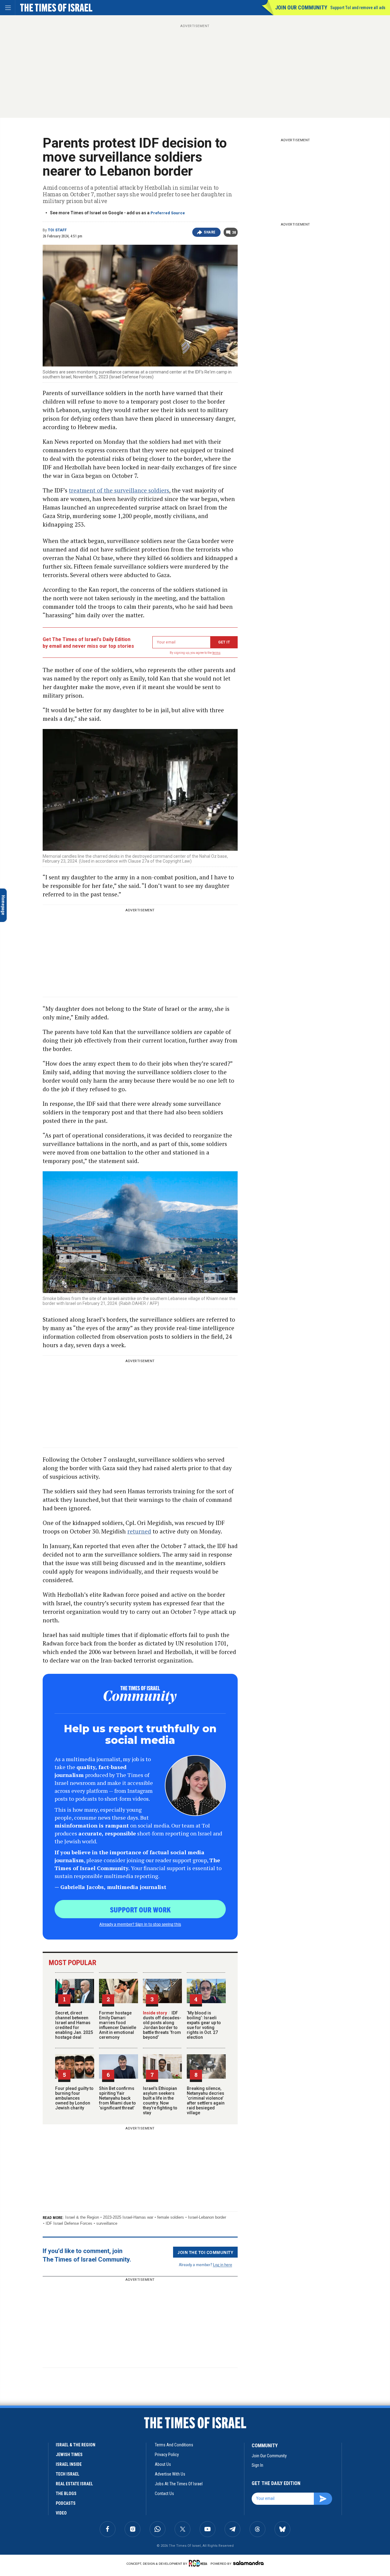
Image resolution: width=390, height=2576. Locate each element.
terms (216, 653)
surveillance (107, 2223)
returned (139, 1531)
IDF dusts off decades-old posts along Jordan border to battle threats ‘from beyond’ (162, 2025)
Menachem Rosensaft (23, 2417)
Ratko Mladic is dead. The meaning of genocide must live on (45, 2428)
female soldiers (171, 2217)
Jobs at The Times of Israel (179, 2484)
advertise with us (170, 2474)
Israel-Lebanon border (207, 2217)
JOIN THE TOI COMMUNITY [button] (205, 2252)
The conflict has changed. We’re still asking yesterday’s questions (44, 2510)
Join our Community (301, 7)
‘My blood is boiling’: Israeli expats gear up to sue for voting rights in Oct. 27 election (204, 2025)
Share (210, 232)
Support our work (140, 1909)
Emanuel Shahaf (19, 2499)
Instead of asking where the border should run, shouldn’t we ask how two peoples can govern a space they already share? (43, 2530)
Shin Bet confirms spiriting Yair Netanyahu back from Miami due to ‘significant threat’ (117, 2098)
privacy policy (167, 2455)
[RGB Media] (199, 2563)
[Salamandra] (248, 2563)
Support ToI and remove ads (358, 8)
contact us (164, 2494)
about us (163, 2464)
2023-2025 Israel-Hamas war (128, 2217)
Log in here (223, 2264)
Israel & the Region (82, 2217)
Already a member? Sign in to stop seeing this (140, 1924)
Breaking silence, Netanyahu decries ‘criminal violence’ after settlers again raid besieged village (206, 2101)
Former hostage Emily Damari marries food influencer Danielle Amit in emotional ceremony (118, 2025)
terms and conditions (174, 2445)
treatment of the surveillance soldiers (119, 490)
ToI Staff (57, 230)
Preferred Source (168, 213)
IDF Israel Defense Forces (69, 2223)
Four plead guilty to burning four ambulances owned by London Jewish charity (74, 2098)
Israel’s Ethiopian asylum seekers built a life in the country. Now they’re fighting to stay (160, 2101)
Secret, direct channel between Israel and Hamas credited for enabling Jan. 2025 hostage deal (74, 2025)
